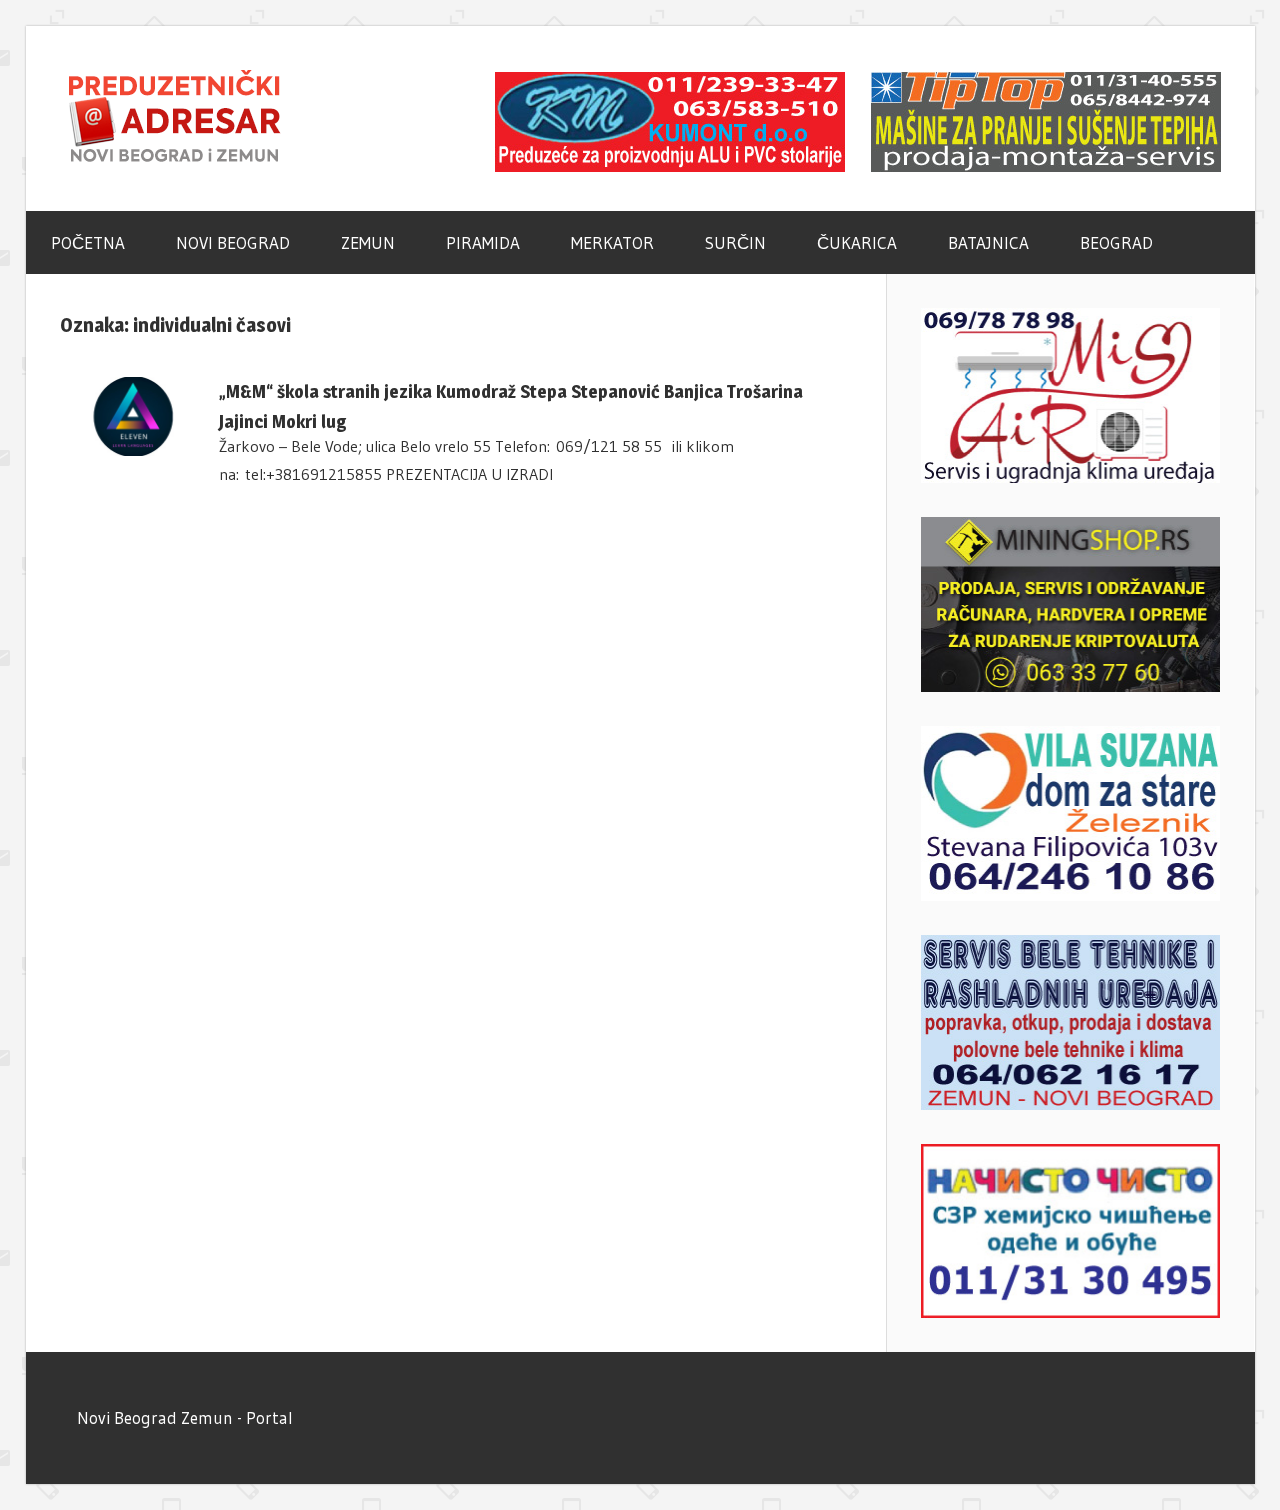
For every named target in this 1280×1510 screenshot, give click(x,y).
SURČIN (735, 242)
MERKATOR (612, 242)
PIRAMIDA (483, 242)
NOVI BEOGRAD (233, 242)
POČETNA (88, 242)
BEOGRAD (1116, 242)
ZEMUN (368, 242)
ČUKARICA (857, 242)
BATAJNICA (988, 242)
